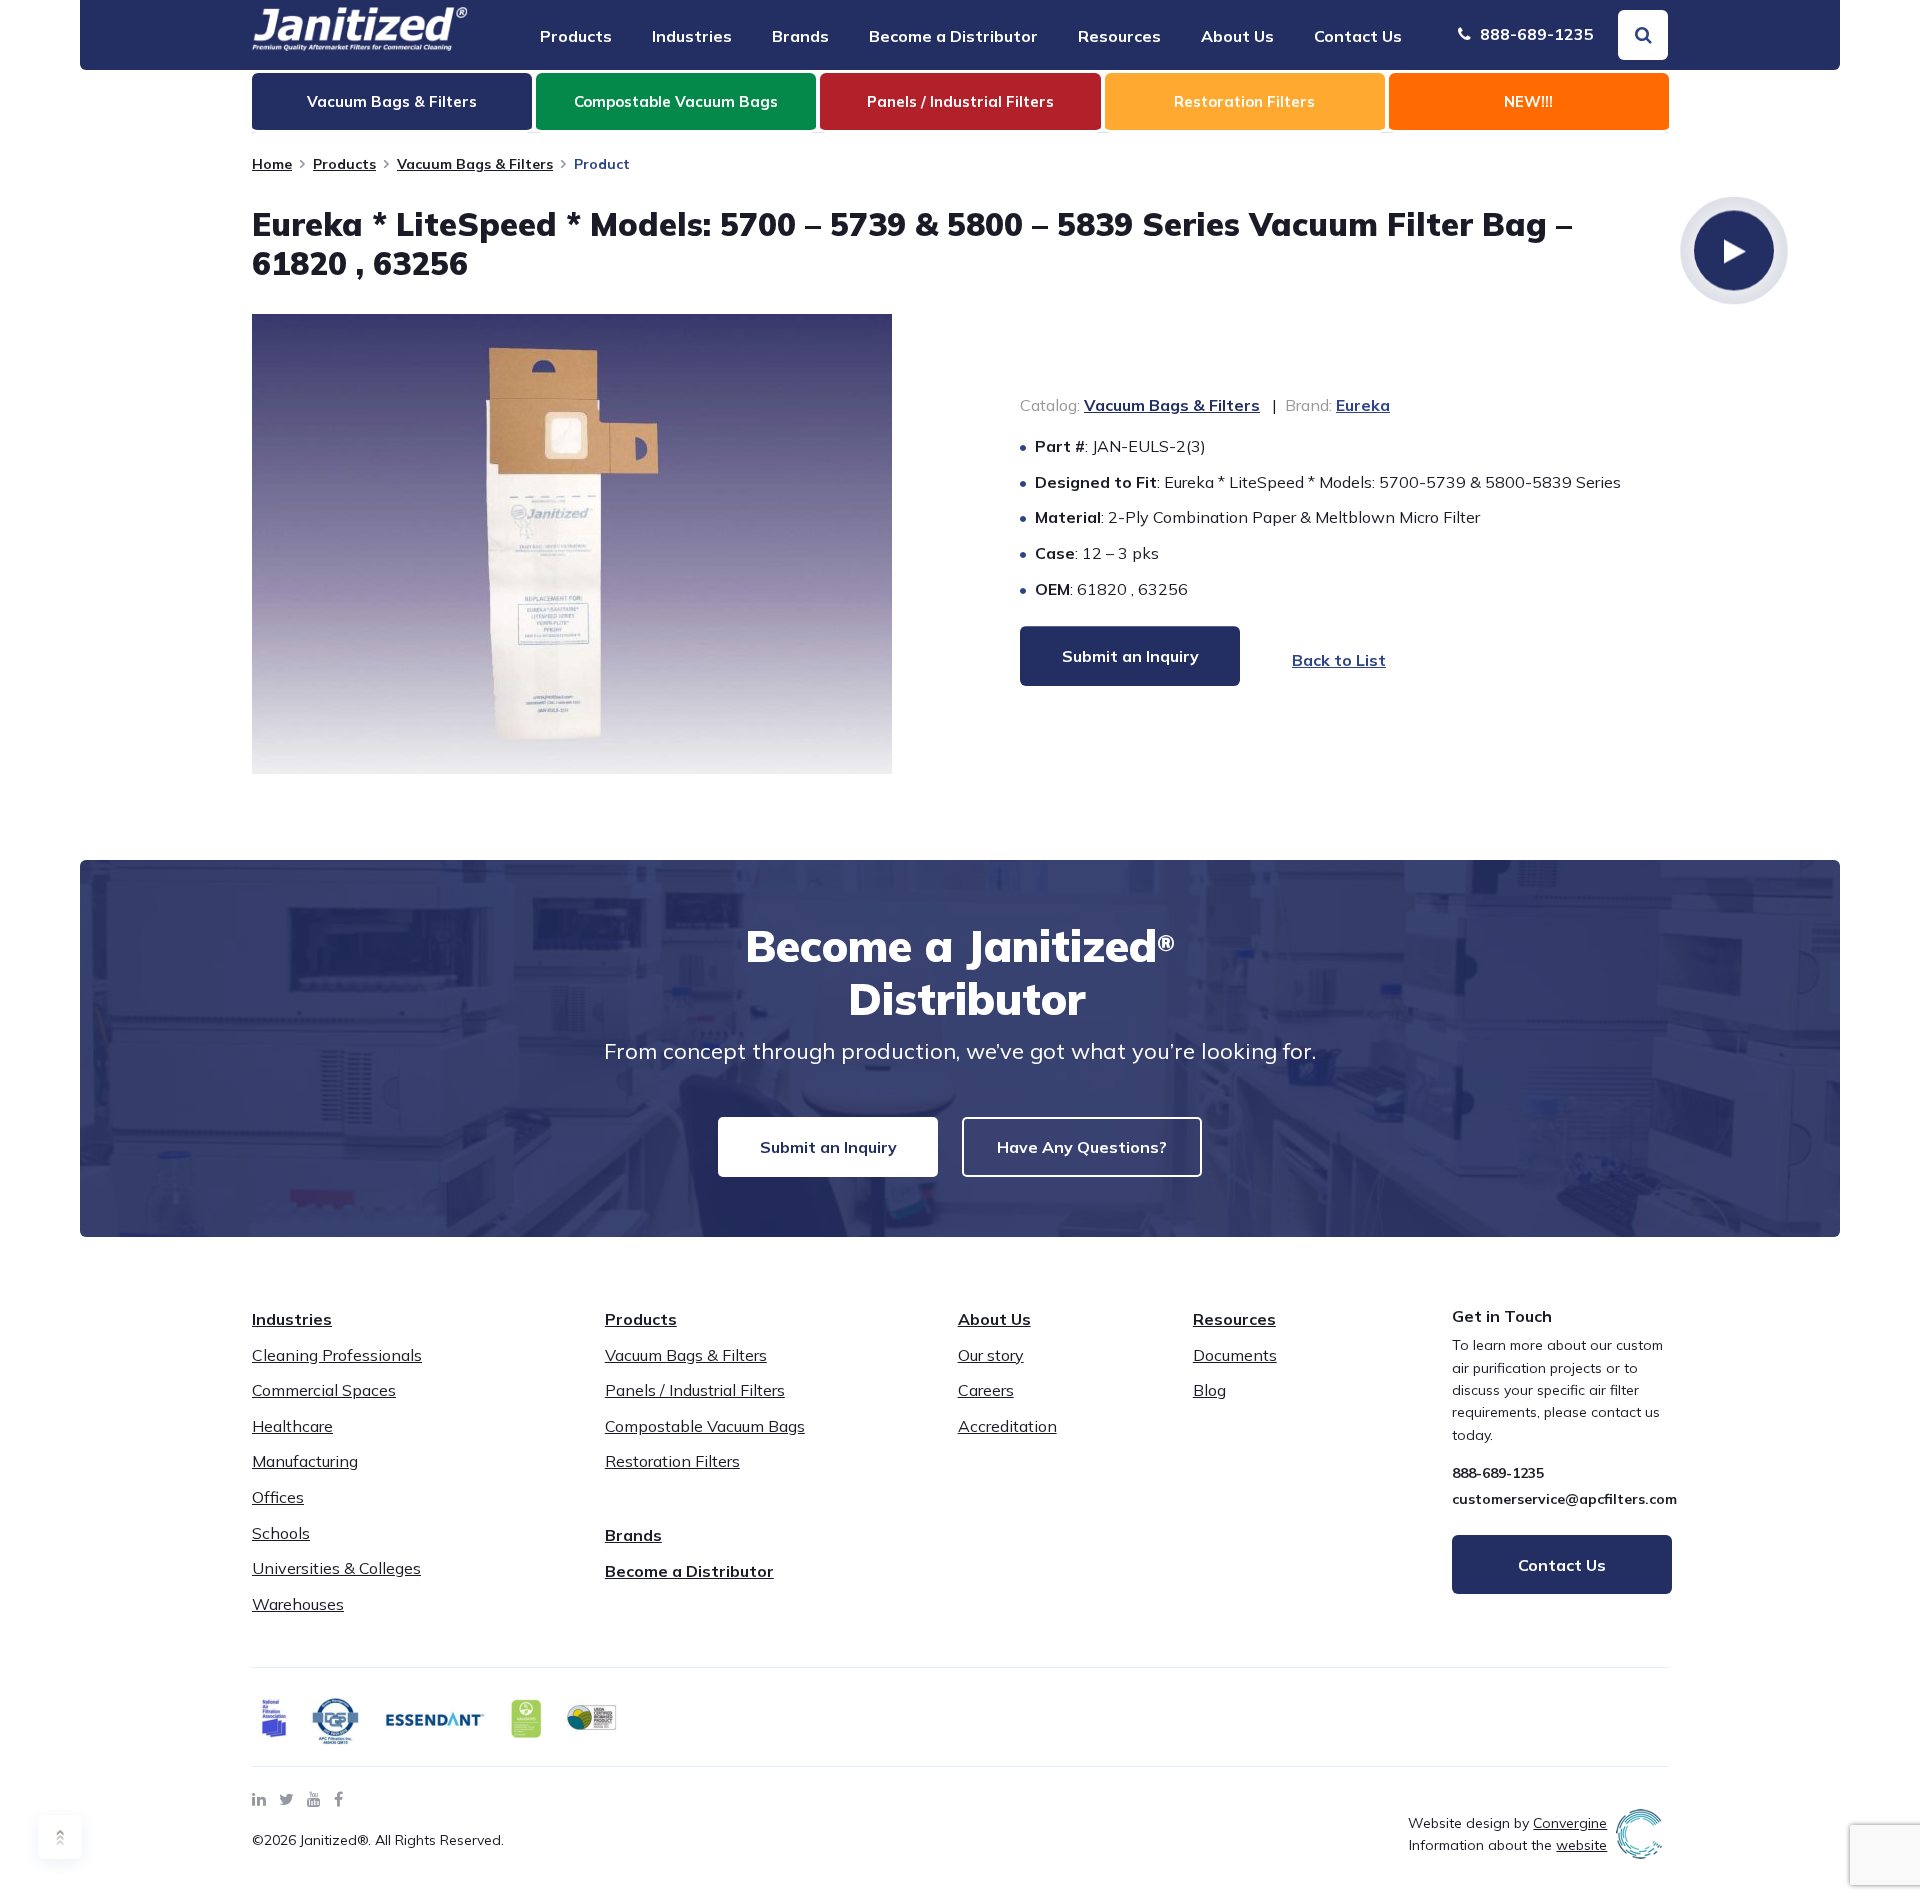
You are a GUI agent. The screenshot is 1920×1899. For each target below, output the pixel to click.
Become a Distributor (953, 36)
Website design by (1507, 1823)
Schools (281, 1533)
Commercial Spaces (324, 1390)
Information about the (1508, 1845)
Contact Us (1358, 36)
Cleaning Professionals (337, 1355)
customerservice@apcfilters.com (1564, 1499)
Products (576, 36)
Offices (278, 1497)
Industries (692, 36)
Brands (800, 36)
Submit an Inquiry (828, 1147)
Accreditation (1007, 1426)
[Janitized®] (360, 29)
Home (272, 164)
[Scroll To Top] (60, 1837)
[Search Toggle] (1643, 35)
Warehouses (298, 1604)
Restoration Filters (672, 1461)
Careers (986, 1390)
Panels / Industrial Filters (695, 1390)
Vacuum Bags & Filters (475, 164)
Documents (1235, 1355)
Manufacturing (305, 1461)
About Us (1237, 36)
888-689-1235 (1535, 34)
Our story (991, 1355)
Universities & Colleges (336, 1568)
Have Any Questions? (1082, 1147)
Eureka (1363, 405)
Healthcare (292, 1426)
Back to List (1339, 660)
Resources (1119, 36)
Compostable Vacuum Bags (705, 1426)
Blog (1209, 1390)
